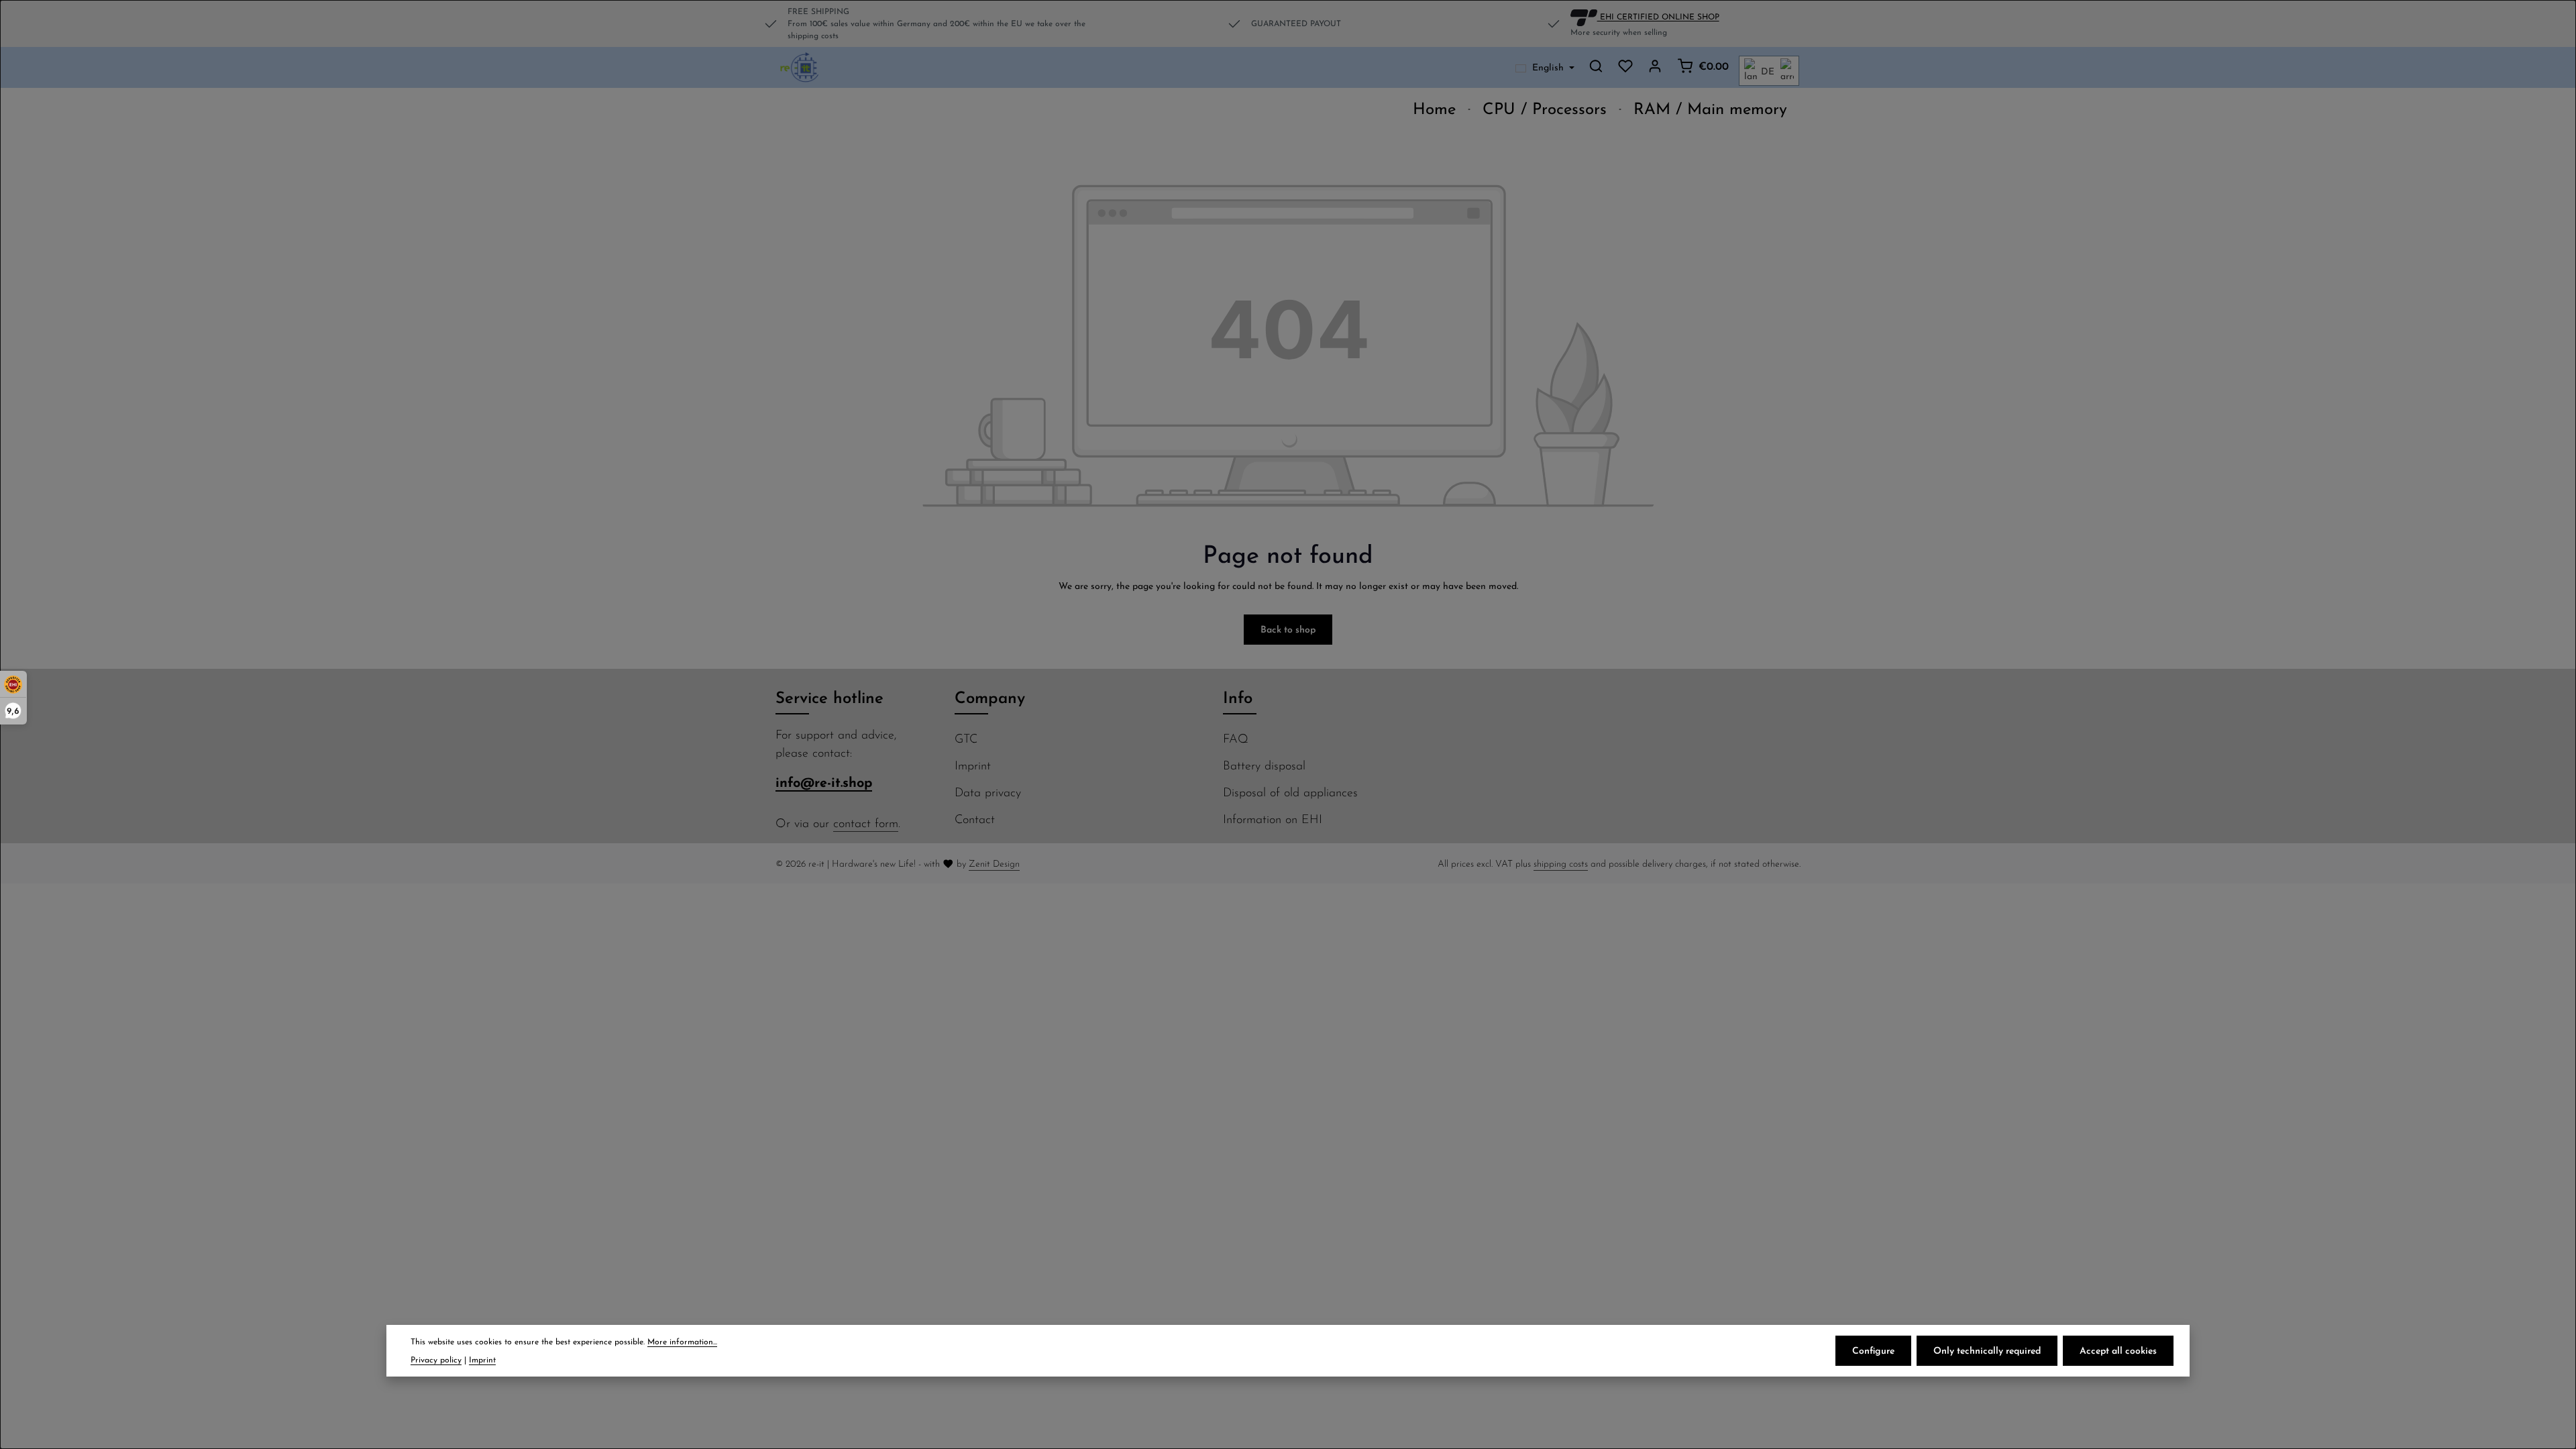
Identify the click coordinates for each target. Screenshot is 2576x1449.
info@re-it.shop (824, 782)
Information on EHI (1273, 819)
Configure (1873, 1350)
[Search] (1596, 66)
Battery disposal (1264, 765)
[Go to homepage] (800, 68)
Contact (975, 819)
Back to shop (1288, 629)
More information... (682, 1341)
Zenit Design (994, 863)
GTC (966, 738)
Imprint (973, 765)
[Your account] (1655, 66)
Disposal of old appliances (1290, 792)
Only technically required (1987, 1350)
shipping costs (1561, 863)
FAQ (1236, 738)
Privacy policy (436, 1359)
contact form (866, 823)
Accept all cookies (2118, 1350)
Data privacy (988, 792)
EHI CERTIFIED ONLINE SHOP (1658, 16)
